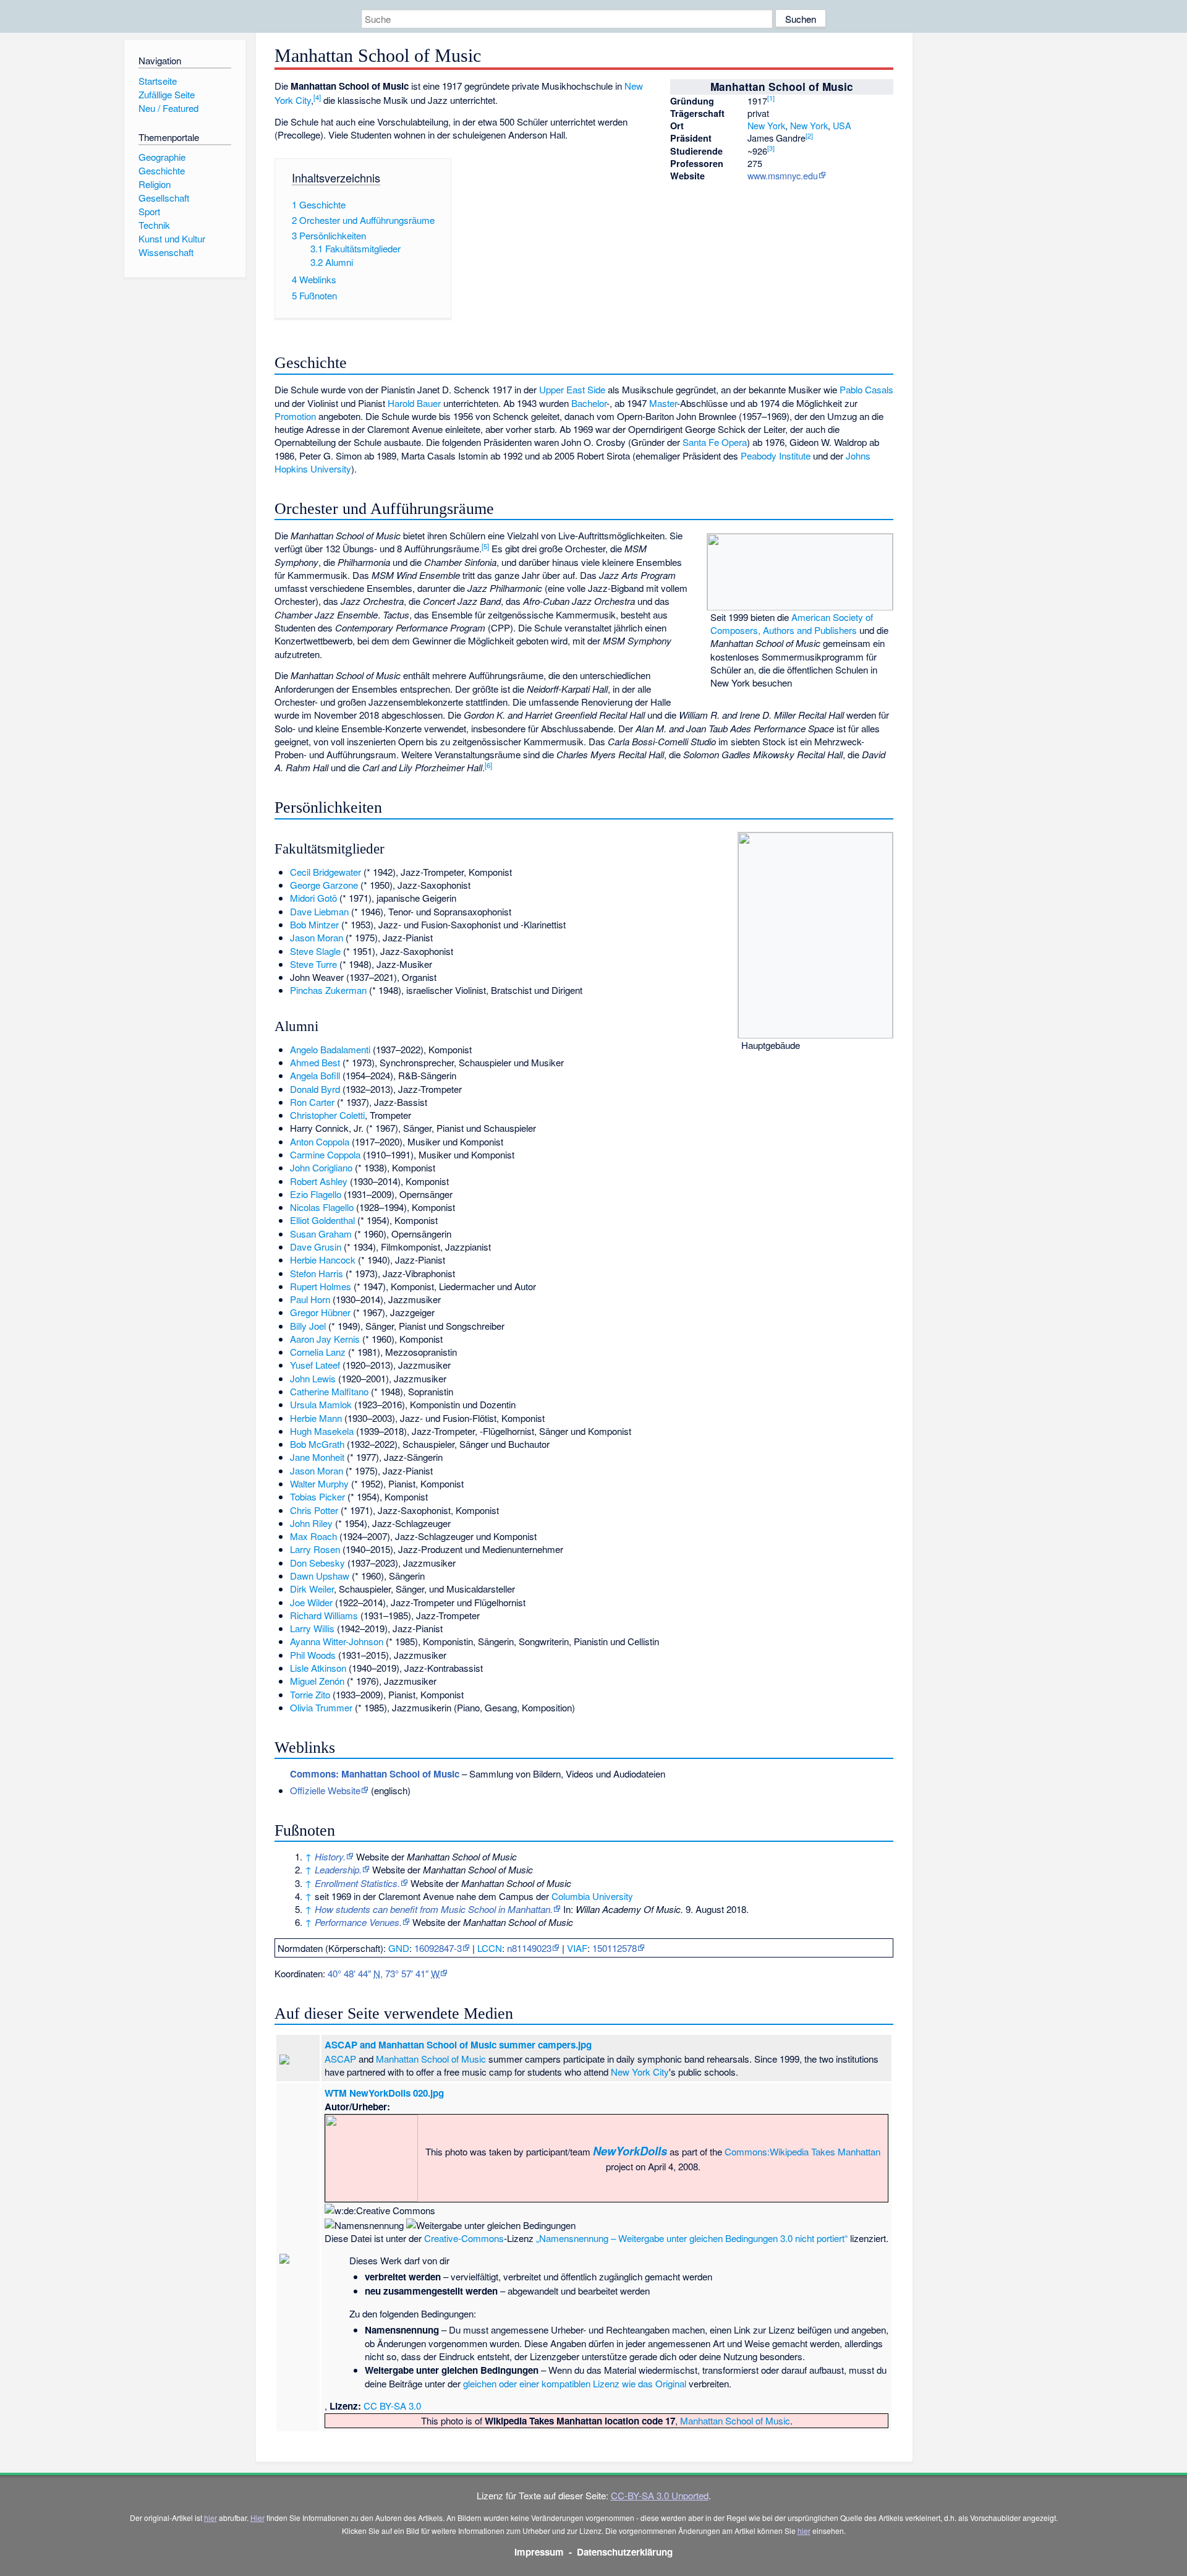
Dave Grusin (316, 1247)
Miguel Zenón (317, 1681)
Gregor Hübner (320, 1312)
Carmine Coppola (325, 1154)
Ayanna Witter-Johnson (337, 1641)
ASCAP (340, 2059)
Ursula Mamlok (321, 1404)
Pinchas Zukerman (328, 990)
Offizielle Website (325, 1790)
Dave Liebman (319, 911)
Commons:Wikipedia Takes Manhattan (802, 2151)
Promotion (295, 416)
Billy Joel (308, 1326)
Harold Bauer (414, 403)
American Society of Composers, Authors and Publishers (792, 623)
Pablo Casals (866, 389)
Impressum (539, 2552)
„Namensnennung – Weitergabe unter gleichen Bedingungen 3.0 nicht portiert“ (692, 2238)
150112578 (615, 1948)
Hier (257, 2518)
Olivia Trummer (321, 1707)
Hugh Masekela (322, 1431)
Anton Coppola (320, 1141)
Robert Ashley (319, 1181)
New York (766, 125)
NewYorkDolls (630, 2151)
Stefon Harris (317, 1273)
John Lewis (313, 1378)
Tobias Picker (317, 1496)
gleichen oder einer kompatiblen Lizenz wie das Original (575, 2383)
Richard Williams (324, 1615)
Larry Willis (312, 1628)
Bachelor (589, 403)
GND (399, 1948)
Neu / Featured (168, 108)
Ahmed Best (315, 1062)
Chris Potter (314, 1510)
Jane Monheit (317, 1457)
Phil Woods (313, 1655)
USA (842, 125)
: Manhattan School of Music (375, 1774)
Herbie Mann (316, 1418)
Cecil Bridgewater (325, 872)
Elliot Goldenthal (322, 1220)
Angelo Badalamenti (330, 1049)
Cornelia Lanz (318, 1352)
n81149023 (529, 1948)
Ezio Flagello (316, 1194)
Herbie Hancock (323, 1260)
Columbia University (592, 1896)
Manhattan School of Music (431, 2059)
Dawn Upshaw (320, 1576)
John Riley (311, 1523)
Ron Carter (312, 1102)
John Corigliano (321, 1167)
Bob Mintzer (314, 924)
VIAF (577, 1948)
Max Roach (313, 1536)
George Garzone (324, 885)
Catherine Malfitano (329, 1391)
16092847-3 (438, 1948)
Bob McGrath (317, 1444)
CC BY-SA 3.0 (392, 2406)
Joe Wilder (311, 1602)
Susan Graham (321, 1234)
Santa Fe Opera (715, 442)
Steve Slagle (315, 951)
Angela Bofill (315, 1075)
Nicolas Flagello (322, 1207)
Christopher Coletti (327, 1115)
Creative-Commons (464, 2238)
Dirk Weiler (312, 1589)
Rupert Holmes (321, 1286)
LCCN (490, 1948)
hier (211, 2518)
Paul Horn (310, 1299)
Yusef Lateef (315, 1365)
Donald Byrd (315, 1089)
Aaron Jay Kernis (325, 1339)
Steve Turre (313, 964)
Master (663, 403)
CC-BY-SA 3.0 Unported (660, 2495)
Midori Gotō (313, 898)
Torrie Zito (310, 1694)
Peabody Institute (776, 456)
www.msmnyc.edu (783, 175)
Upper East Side (572, 389)
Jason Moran (317, 937)
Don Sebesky (317, 1563)
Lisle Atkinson (318, 1668)
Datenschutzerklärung (625, 2552)
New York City (640, 2072)
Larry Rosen (315, 1549)
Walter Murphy (319, 1483)
